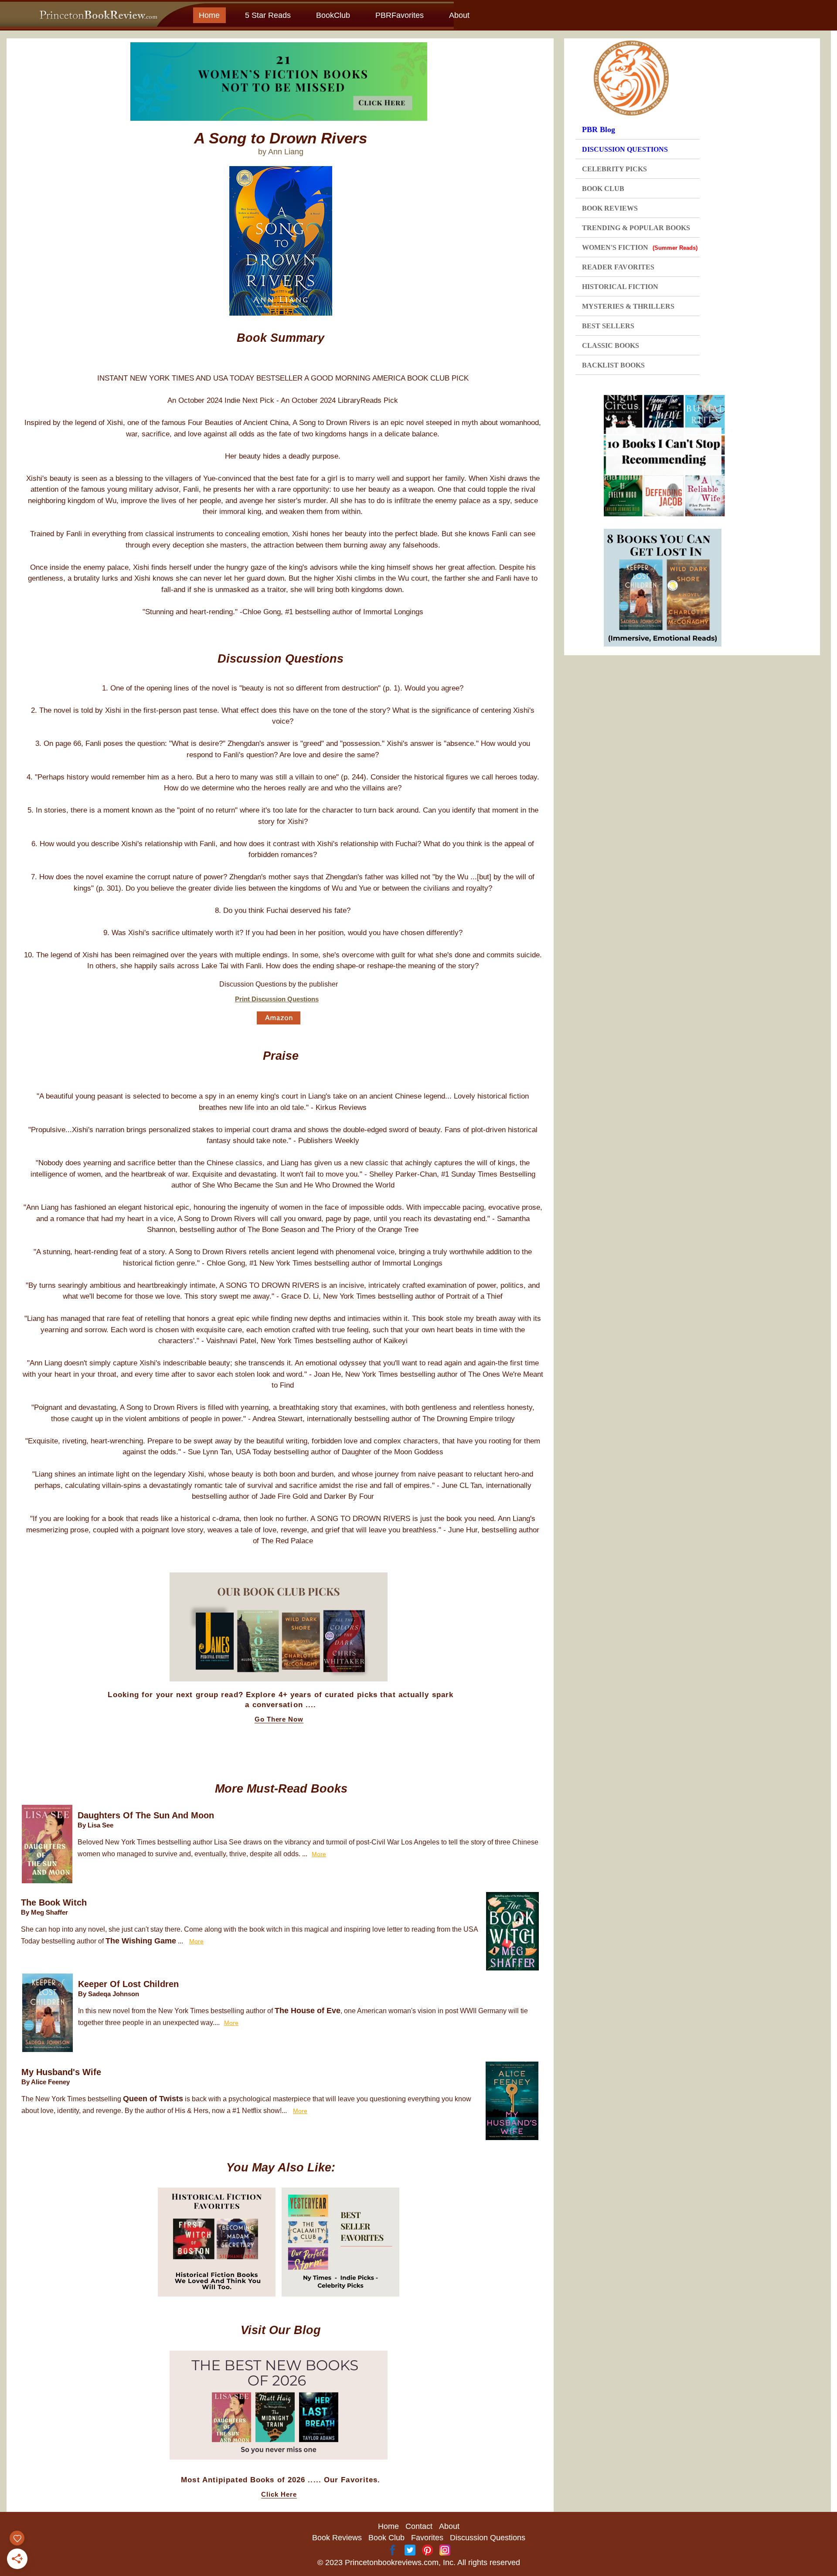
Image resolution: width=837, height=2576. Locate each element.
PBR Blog (599, 129)
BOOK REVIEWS (610, 208)
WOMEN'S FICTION (640, 247)
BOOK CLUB (603, 189)
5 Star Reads (268, 15)
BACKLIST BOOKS (613, 365)
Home (209, 15)
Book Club (386, 2538)
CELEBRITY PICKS (614, 169)
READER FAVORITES (618, 267)
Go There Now (279, 1719)
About (459, 15)
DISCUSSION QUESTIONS (625, 149)
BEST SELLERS (608, 326)
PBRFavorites (400, 15)
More (319, 1854)
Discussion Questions (488, 2538)
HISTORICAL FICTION (620, 287)
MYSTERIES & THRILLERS (628, 306)
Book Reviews (337, 2538)
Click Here (279, 2494)
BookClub (333, 15)
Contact (419, 2526)
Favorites (427, 2538)
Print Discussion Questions (277, 999)
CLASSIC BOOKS (611, 345)
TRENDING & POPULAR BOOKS (636, 228)
